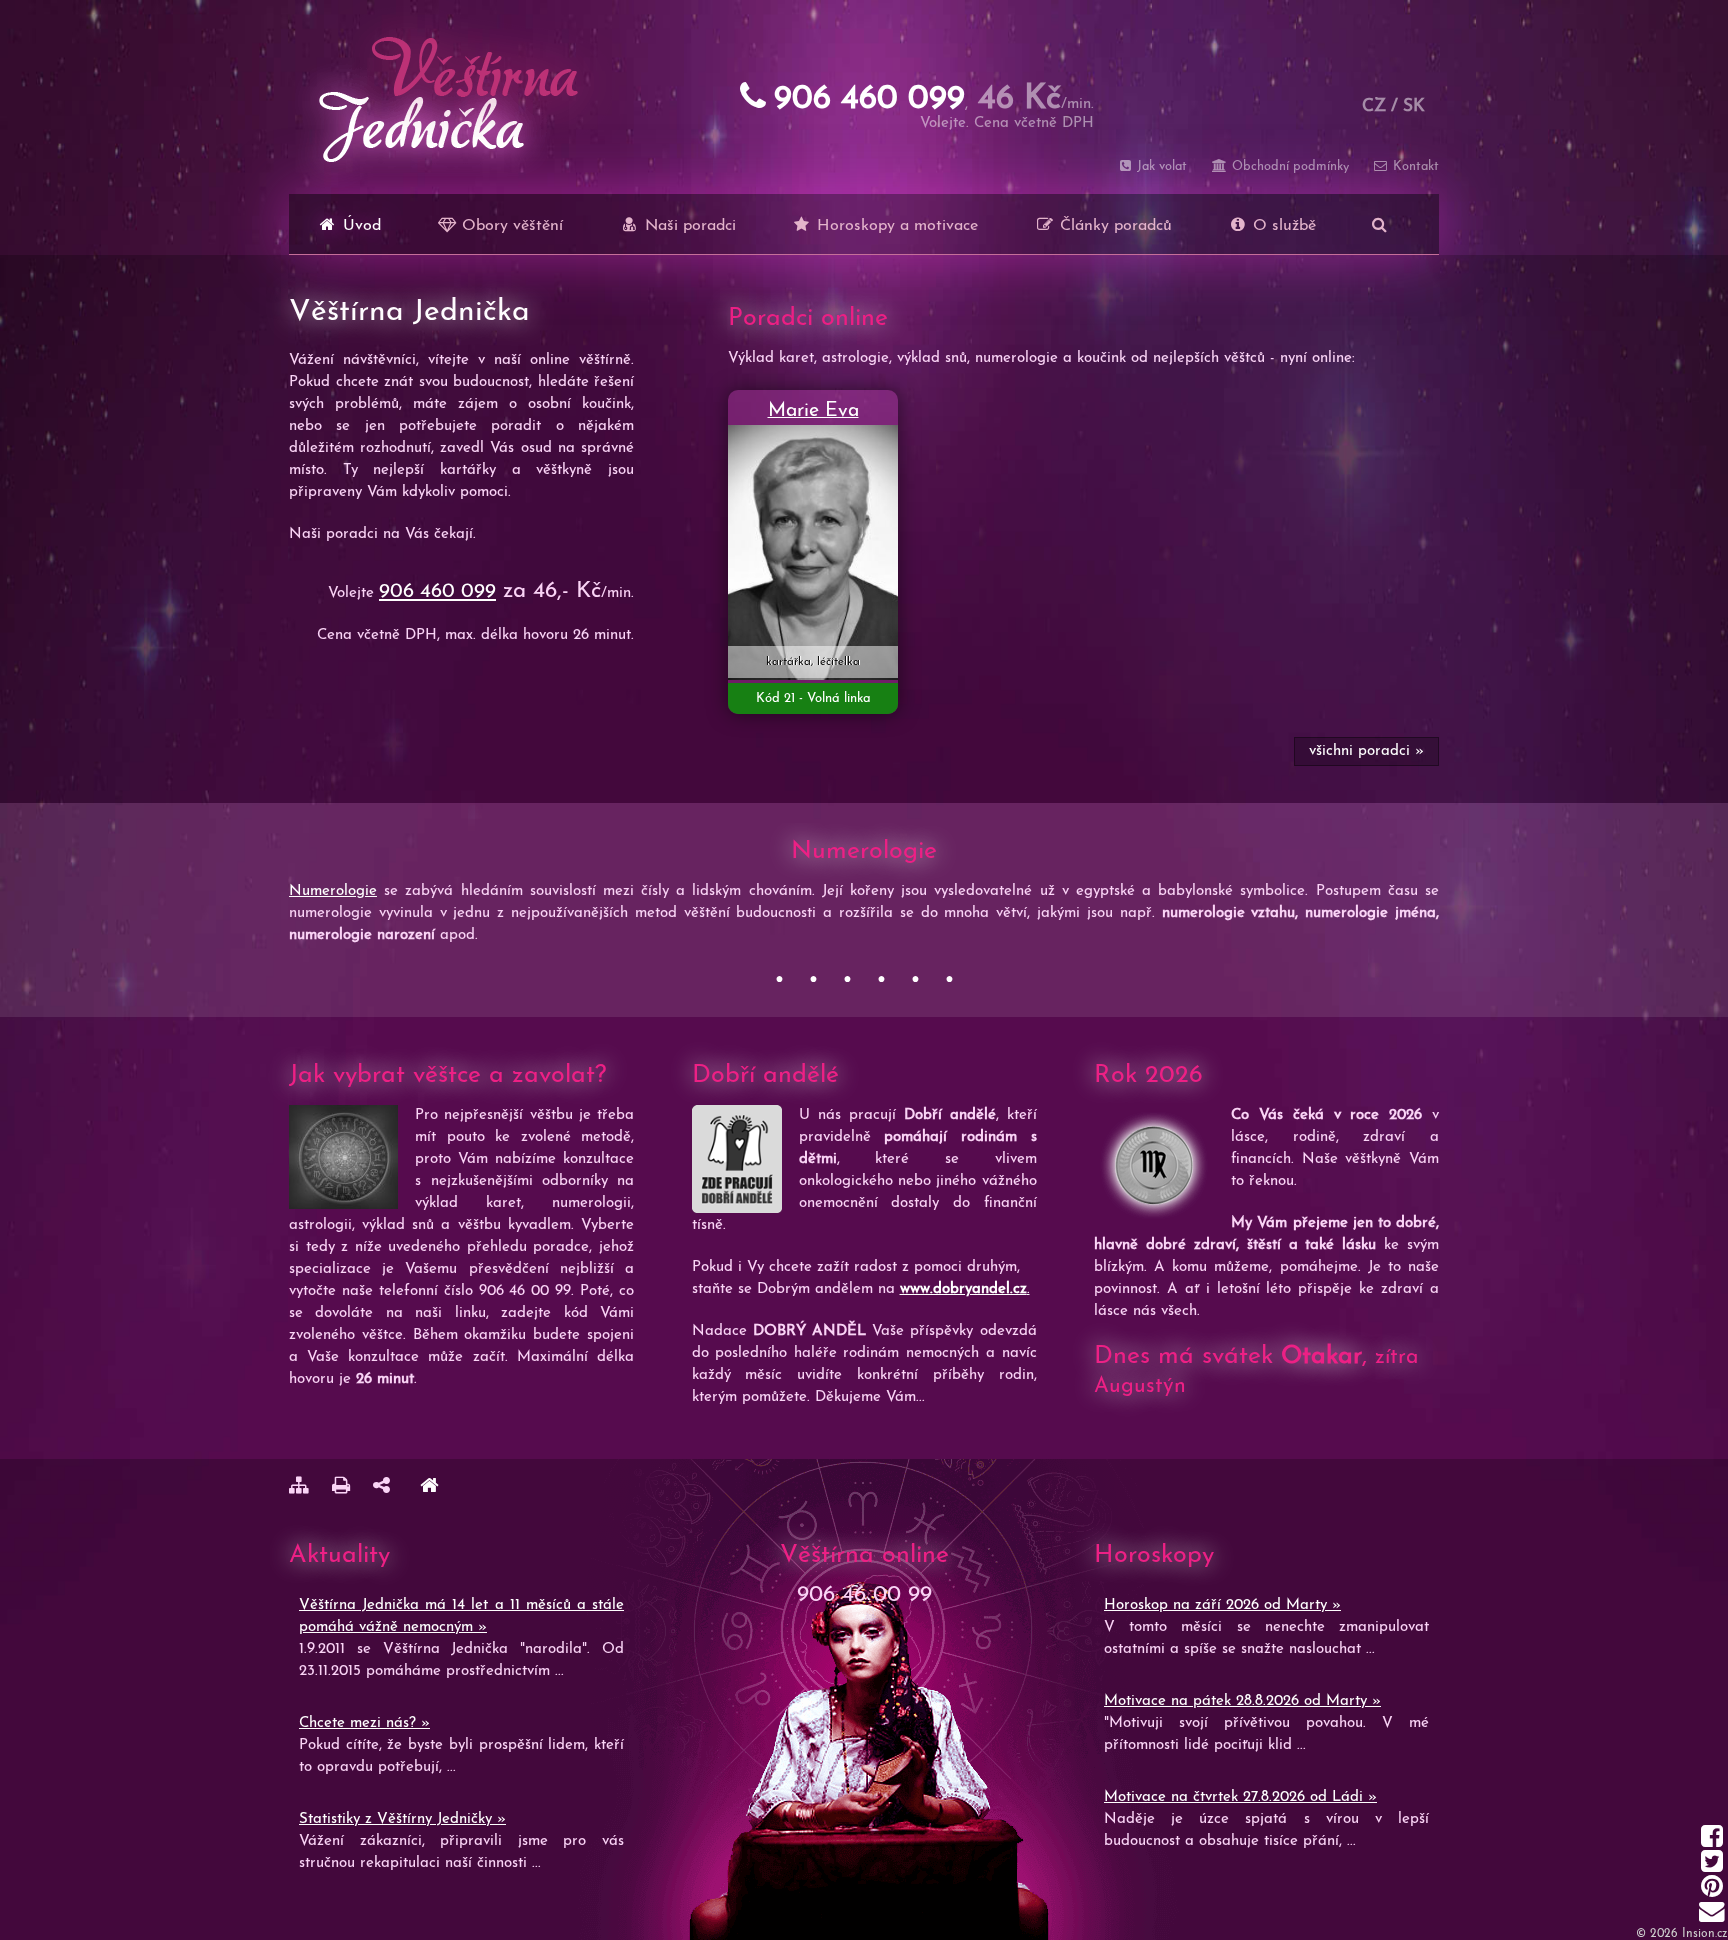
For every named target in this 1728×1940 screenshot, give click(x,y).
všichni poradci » (1366, 751)
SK (1414, 106)
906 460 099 (437, 592)
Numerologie (333, 891)
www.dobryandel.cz (963, 1289)
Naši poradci (688, 226)
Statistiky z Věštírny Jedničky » (402, 1819)
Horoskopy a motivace (895, 226)
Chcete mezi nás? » (364, 1723)
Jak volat (1160, 166)
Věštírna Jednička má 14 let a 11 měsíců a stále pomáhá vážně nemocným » (461, 1616)
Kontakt (1414, 166)
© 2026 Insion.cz (1682, 1934)
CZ (1374, 106)
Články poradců (1113, 226)
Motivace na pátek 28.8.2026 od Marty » (1242, 1701)
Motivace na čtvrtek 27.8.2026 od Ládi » (1240, 1797)
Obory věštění (510, 226)
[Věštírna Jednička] (429, 1488)
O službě (1282, 226)
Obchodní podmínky (1288, 166)
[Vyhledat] (1379, 224)
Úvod (359, 226)
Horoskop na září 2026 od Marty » (1222, 1605)
